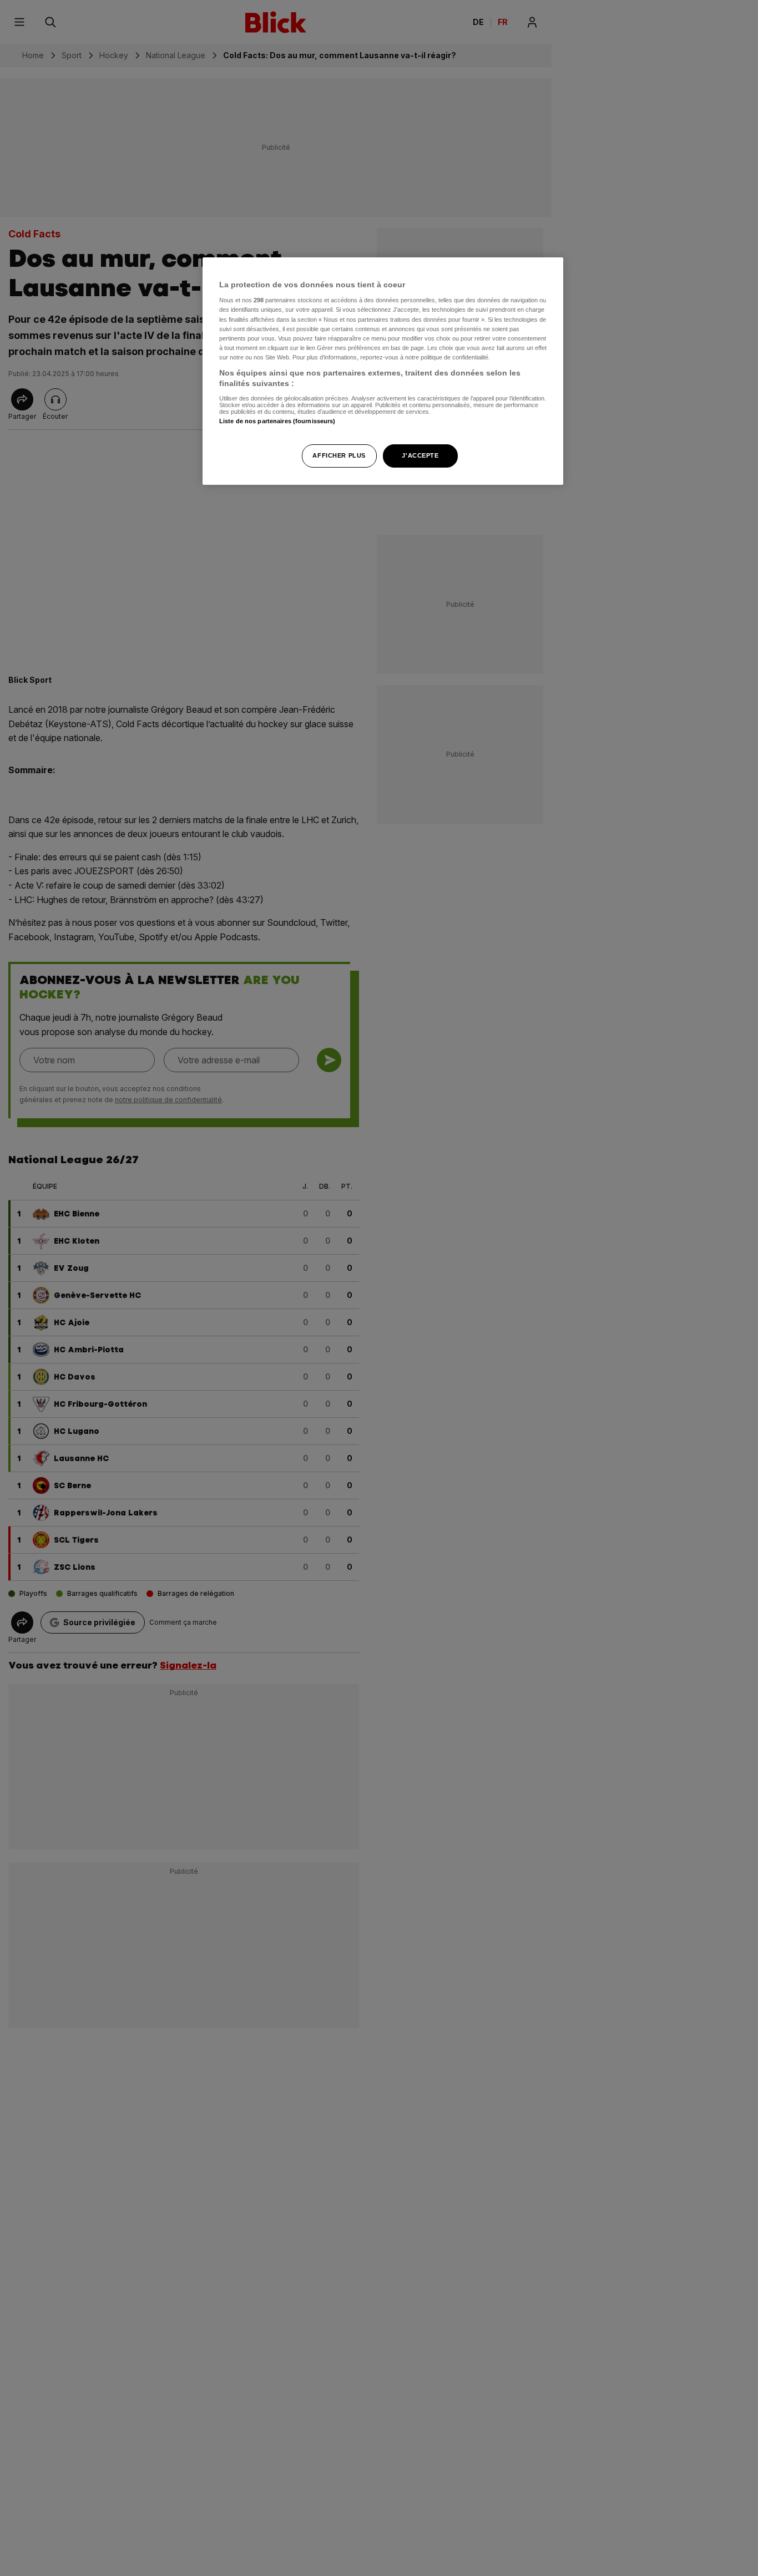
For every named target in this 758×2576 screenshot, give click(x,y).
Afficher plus (339, 456)
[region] (383, 371)
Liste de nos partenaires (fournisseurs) (277, 422)
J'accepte (420, 456)
